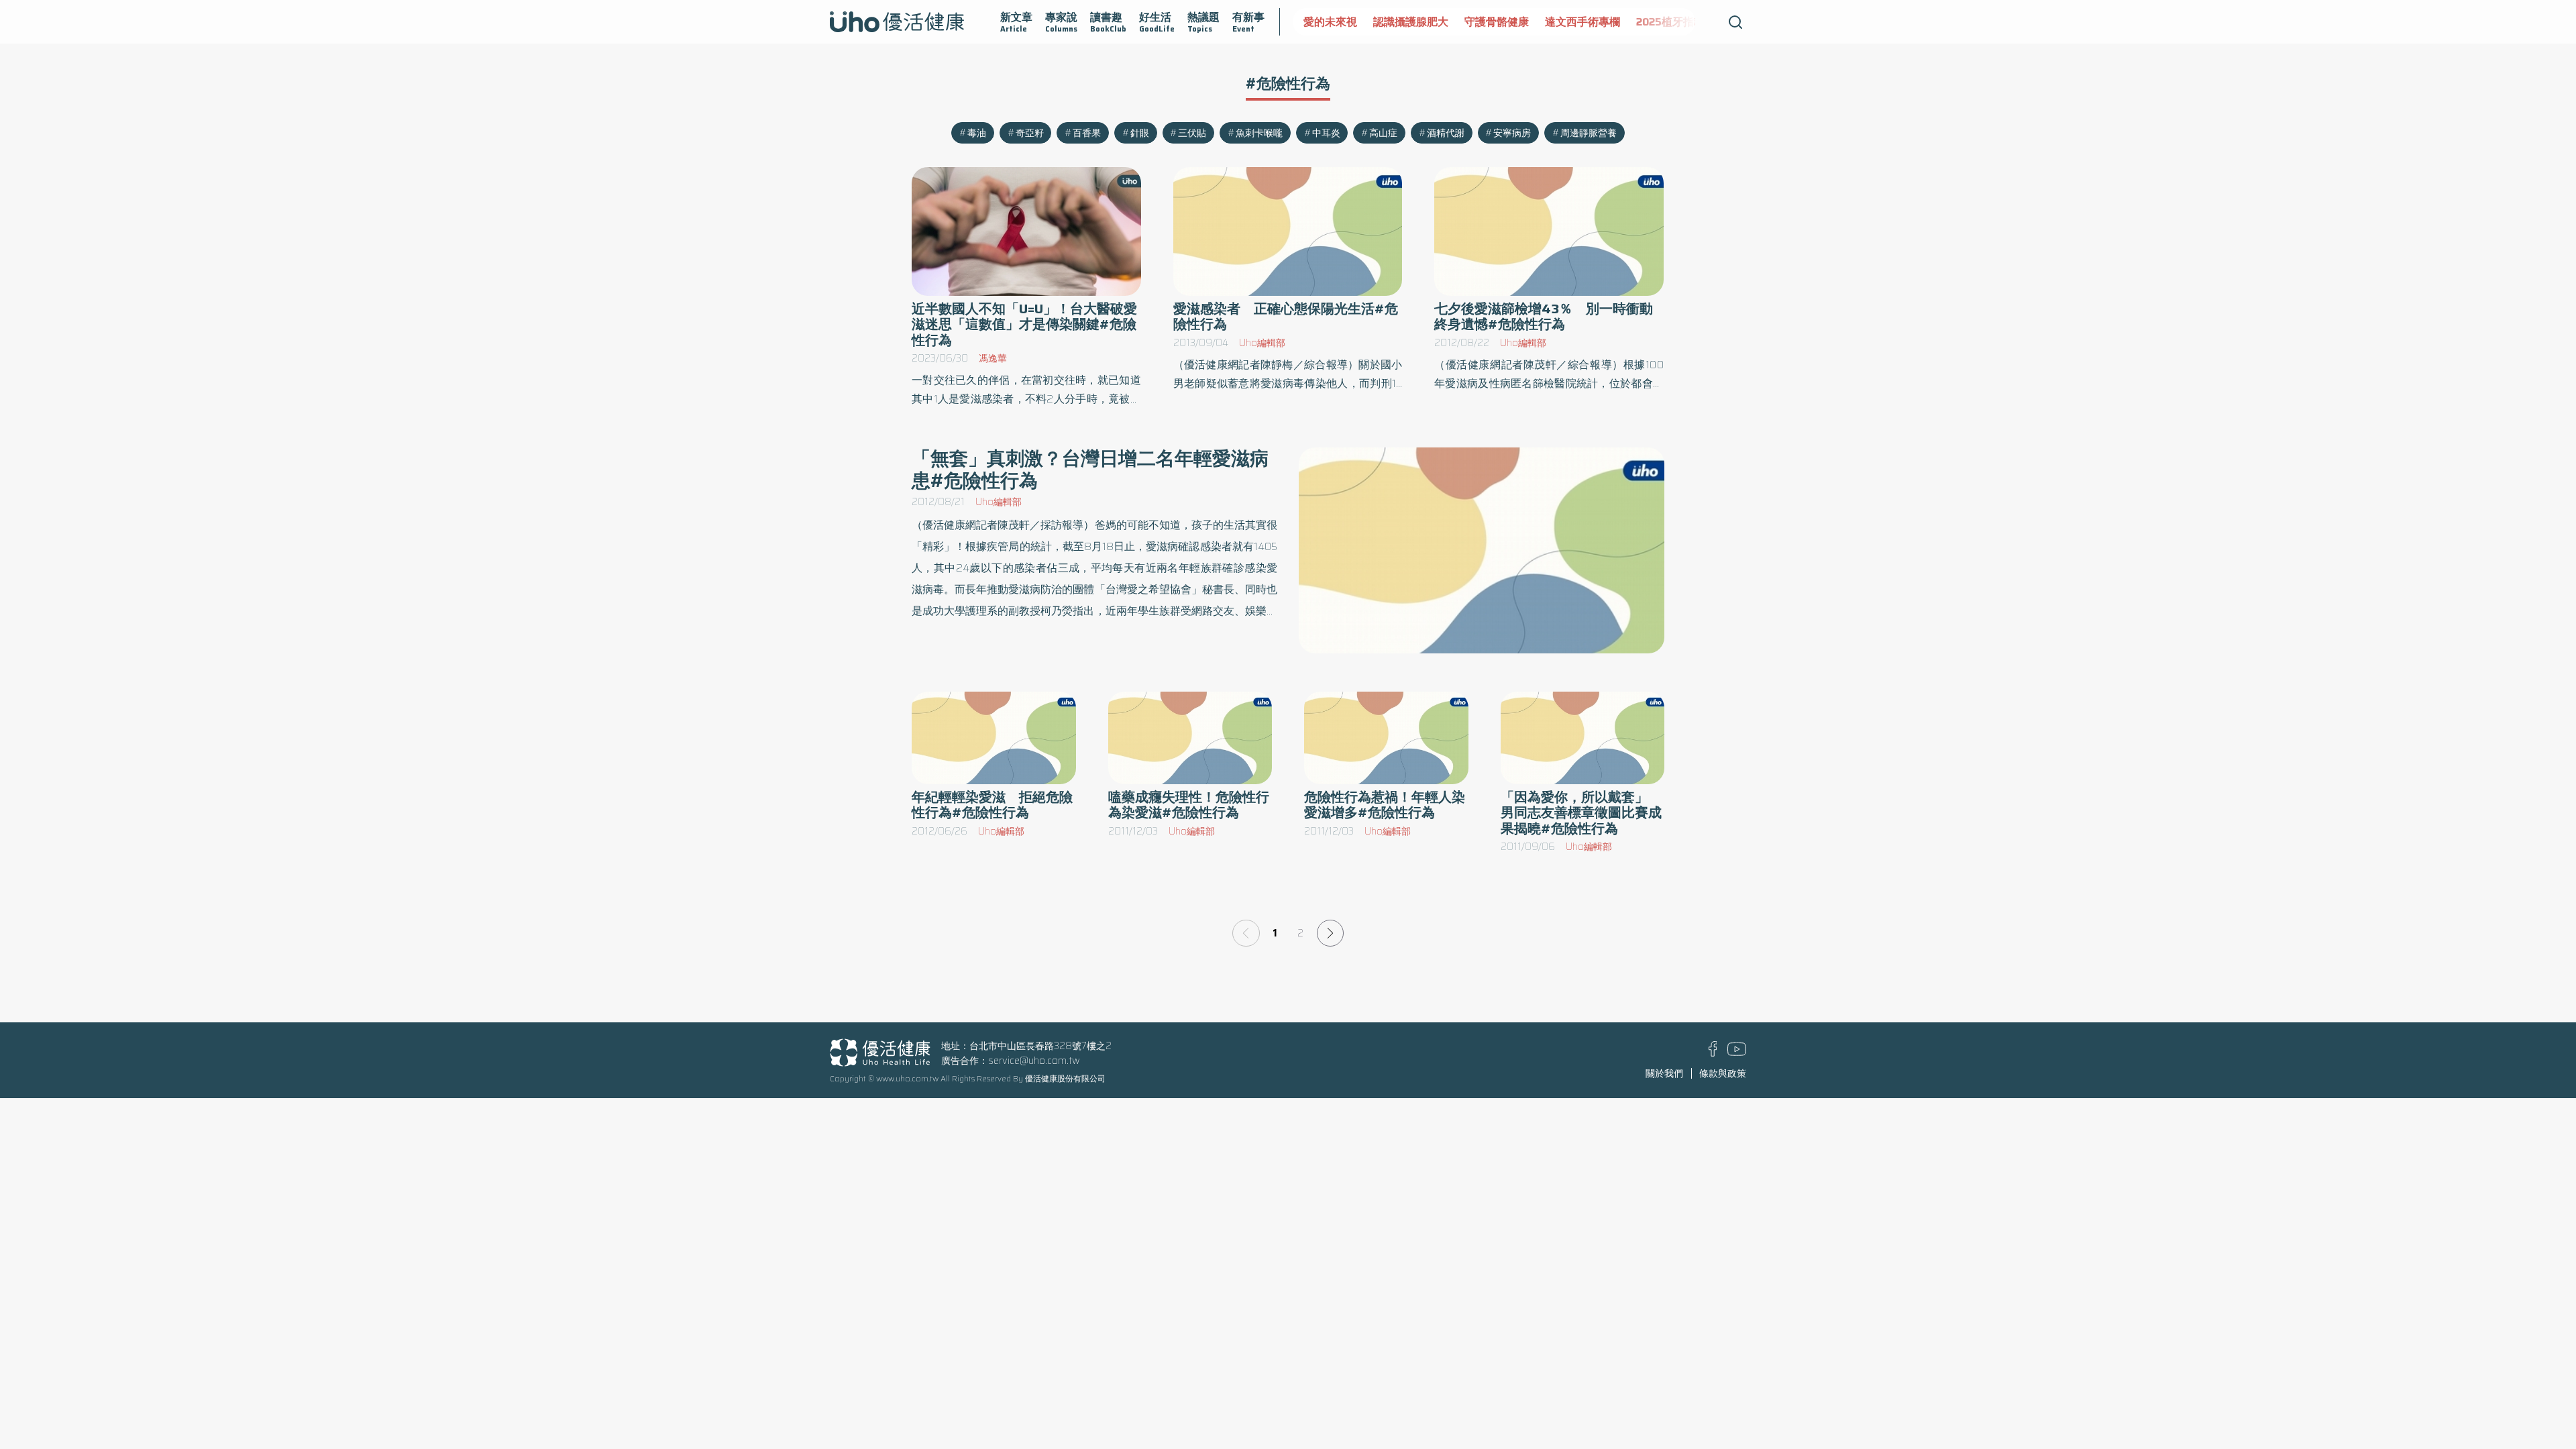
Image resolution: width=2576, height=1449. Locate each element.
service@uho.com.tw (1034, 1061)
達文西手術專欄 (1582, 22)
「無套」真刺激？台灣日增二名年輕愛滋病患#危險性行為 (1090, 469)
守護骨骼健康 (1497, 22)
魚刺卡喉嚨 (1259, 133)
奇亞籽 (1030, 133)
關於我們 (1664, 1073)
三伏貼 (1192, 133)
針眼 (1140, 133)
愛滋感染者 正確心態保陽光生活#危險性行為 (1286, 317)
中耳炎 (1326, 133)
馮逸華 (993, 358)
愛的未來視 (1330, 22)
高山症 (1383, 133)
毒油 (977, 133)
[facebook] (1713, 1053)
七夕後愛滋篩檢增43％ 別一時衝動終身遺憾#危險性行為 (1544, 317)
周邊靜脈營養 (1589, 133)
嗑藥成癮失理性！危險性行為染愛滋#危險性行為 (1189, 805)
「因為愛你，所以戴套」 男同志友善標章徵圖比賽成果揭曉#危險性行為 (1581, 813)
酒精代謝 (1446, 133)
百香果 (1087, 133)
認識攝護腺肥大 (1411, 22)
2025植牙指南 (1670, 22)
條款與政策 (1723, 1073)
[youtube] (1737, 1053)
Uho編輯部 (1262, 343)
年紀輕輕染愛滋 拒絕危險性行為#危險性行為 (992, 805)
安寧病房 (1512, 133)
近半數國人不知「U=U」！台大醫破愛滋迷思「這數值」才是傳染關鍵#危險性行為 (1024, 324)
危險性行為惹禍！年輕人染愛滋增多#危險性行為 (1385, 805)
